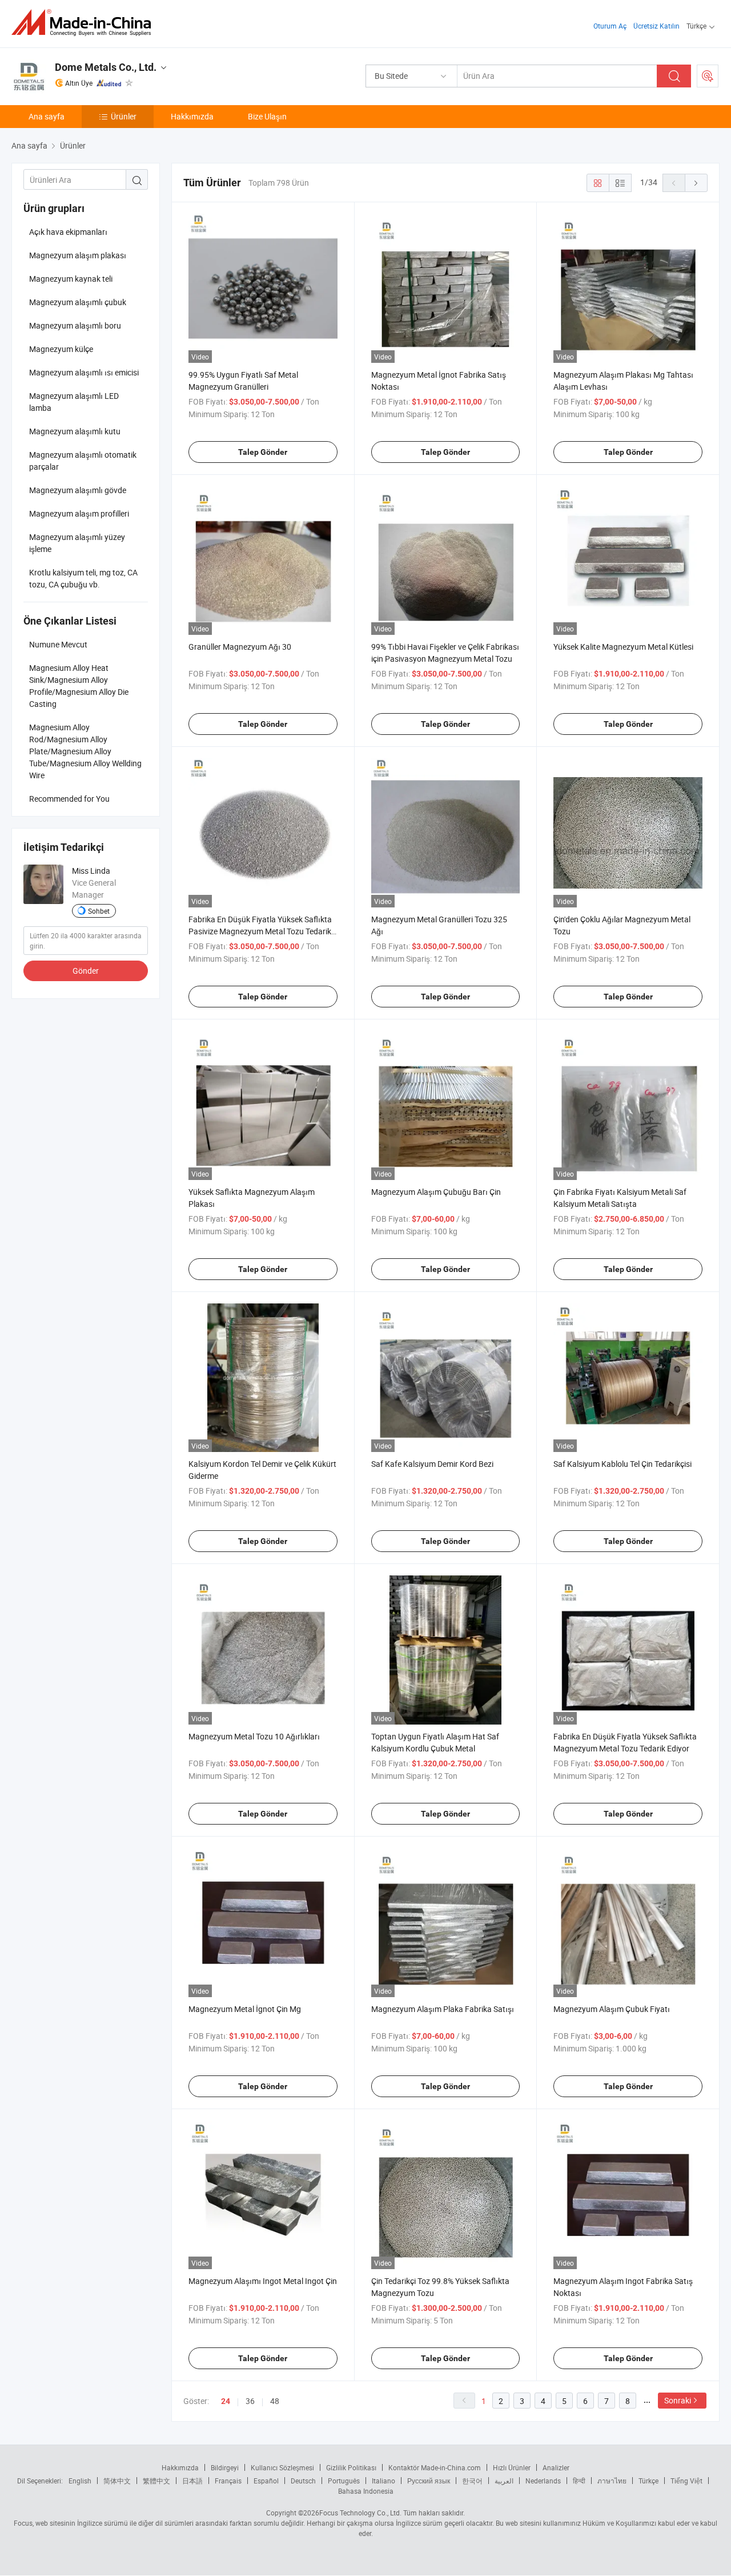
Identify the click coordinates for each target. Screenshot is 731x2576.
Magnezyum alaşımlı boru (75, 325)
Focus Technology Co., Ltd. (360, 2513)
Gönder (86, 971)
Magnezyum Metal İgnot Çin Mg (245, 2009)
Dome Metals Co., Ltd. (106, 67)
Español (266, 2481)
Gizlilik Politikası (351, 2467)
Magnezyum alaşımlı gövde (78, 490)
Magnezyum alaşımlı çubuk (78, 302)
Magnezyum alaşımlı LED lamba (74, 402)
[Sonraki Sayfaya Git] (696, 183)
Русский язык (429, 2481)
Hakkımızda (192, 116)
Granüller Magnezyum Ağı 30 (240, 647)
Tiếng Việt (686, 2481)
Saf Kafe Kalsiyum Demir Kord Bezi (432, 1464)
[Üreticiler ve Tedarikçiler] (85, 23)
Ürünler (124, 116)
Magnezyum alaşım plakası (78, 255)
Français (228, 2481)
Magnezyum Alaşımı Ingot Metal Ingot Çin (263, 2281)
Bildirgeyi (225, 2467)
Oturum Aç (610, 26)
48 (275, 2401)
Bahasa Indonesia (366, 2491)
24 (226, 2401)
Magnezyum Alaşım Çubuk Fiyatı (612, 2009)
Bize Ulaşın (267, 116)
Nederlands (543, 2481)
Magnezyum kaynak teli (71, 279)
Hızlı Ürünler (512, 2467)
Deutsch (303, 2481)
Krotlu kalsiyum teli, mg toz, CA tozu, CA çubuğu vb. (83, 578)
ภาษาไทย (612, 2481)
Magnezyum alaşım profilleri (79, 513)
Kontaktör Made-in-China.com (435, 2467)
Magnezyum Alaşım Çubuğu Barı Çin (436, 1192)
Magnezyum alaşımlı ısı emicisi (84, 372)
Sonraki (678, 2400)
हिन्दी (579, 2481)
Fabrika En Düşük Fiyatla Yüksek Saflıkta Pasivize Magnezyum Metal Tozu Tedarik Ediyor (260, 931)
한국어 (472, 2481)
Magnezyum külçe (61, 349)
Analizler (556, 2467)
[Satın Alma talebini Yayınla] (708, 76)
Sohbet (99, 911)
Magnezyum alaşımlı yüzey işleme (77, 543)
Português (344, 2481)
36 (250, 2401)
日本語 (192, 2481)
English (80, 2481)
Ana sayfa (47, 116)
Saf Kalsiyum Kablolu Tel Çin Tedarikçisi (622, 1464)
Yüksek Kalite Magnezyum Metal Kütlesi (623, 647)
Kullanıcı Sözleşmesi (282, 2467)
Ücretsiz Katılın (656, 26)
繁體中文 (156, 2481)
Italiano (383, 2481)
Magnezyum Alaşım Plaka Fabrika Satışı (443, 2009)
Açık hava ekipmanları (68, 232)
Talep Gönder (263, 452)
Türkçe (648, 2481)
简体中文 (117, 2481)
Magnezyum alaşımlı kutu (75, 431)
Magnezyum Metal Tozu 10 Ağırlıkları (254, 1736)
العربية (504, 2481)
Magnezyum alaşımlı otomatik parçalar (83, 461)
